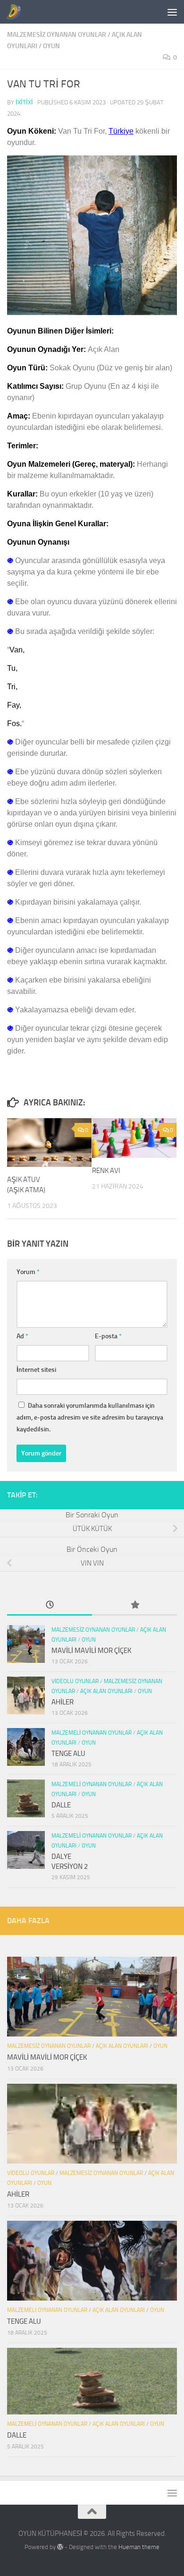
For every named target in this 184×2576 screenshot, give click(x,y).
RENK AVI (106, 1171)
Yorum (28, 1272)
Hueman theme (139, 2547)
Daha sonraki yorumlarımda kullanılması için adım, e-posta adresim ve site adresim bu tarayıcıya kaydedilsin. (90, 1417)
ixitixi (24, 102)
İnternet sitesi (36, 1370)
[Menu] (172, 12)
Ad (22, 1336)
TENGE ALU (68, 1754)
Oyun (51, 46)
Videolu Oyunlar (75, 1681)
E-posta (108, 1336)
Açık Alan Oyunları (106, 1691)
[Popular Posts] (134, 1605)
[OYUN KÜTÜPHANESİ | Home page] (16, 12)
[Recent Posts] (50, 1605)
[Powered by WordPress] (60, 2547)
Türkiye (121, 131)
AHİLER (63, 1702)
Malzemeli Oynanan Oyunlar (92, 1733)
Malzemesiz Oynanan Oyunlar (57, 35)
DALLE (61, 1805)
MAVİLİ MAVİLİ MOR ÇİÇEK (92, 1651)
